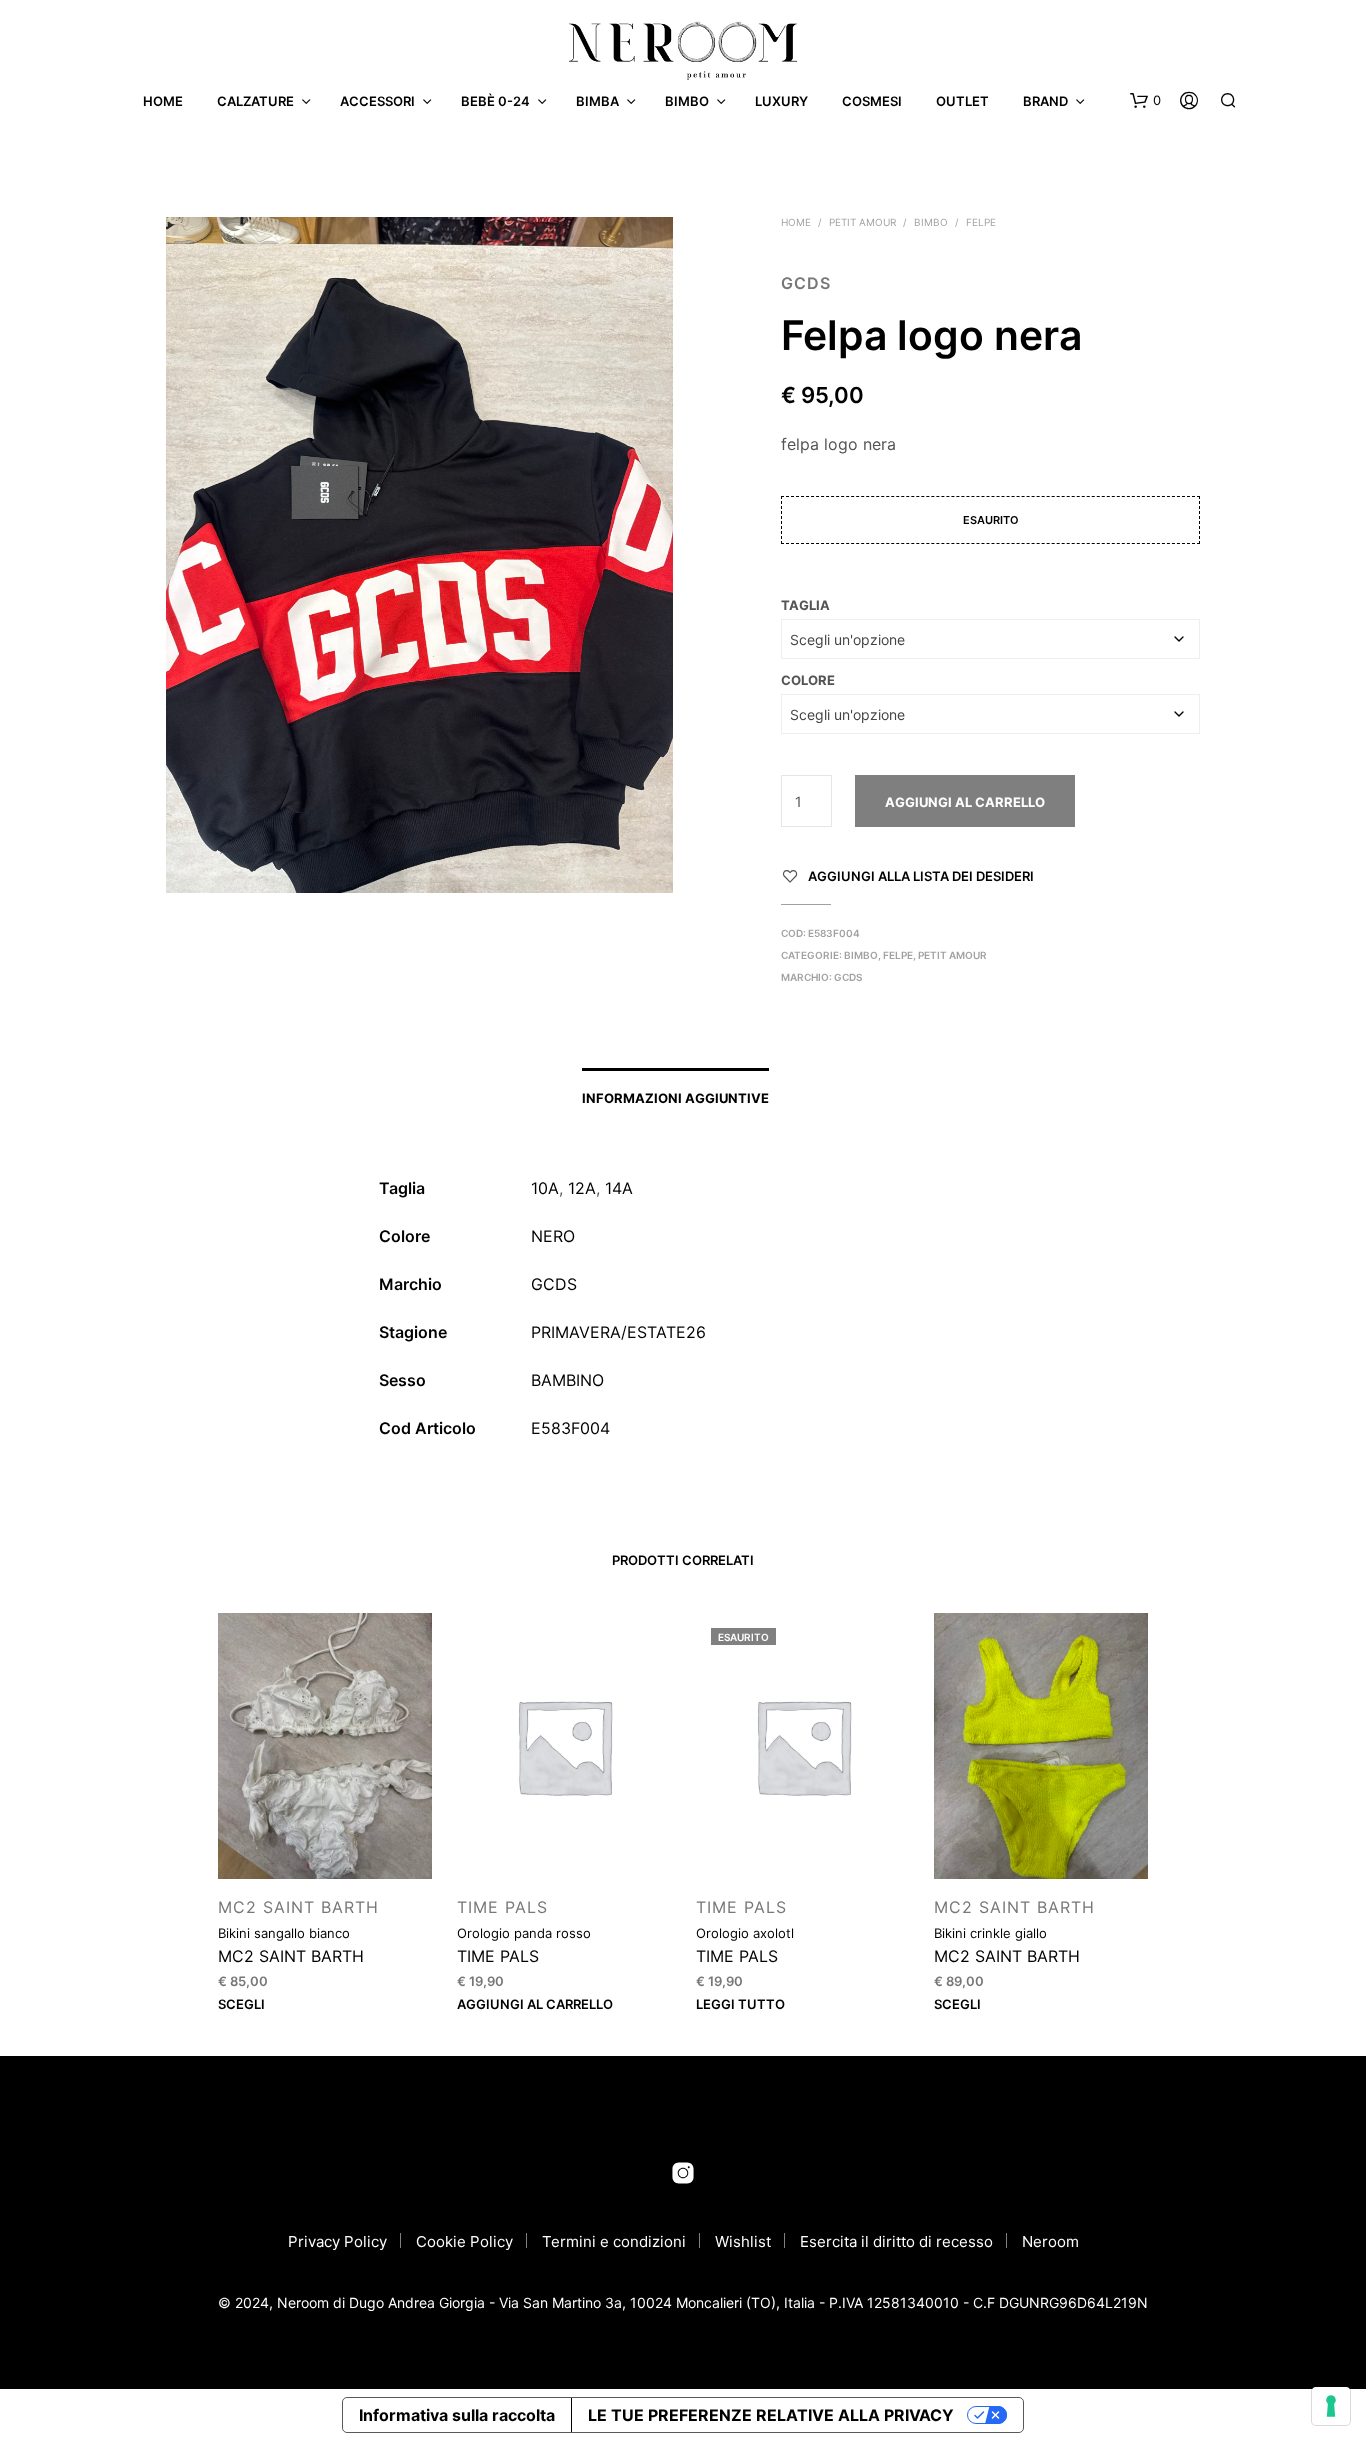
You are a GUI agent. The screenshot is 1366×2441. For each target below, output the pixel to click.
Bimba (597, 101)
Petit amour (862, 222)
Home (163, 101)
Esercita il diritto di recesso (896, 2241)
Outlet (962, 101)
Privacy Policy (337, 2241)
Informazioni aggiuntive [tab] (675, 1098)
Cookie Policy (464, 2241)
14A (619, 1188)
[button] (1145, 101)
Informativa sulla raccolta (457, 2415)
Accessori (377, 101)
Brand (1045, 101)
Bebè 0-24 (495, 101)
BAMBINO (567, 1380)
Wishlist (743, 2241)
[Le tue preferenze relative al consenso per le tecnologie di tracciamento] (1331, 2406)
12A (582, 1188)
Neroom (1050, 2241)
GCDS (806, 283)
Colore (808, 680)
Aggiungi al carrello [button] (535, 2004)
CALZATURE (255, 101)
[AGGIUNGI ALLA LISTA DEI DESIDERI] (325, 1841)
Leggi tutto (740, 2004)
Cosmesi (872, 101)
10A (545, 1188)
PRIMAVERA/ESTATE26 (618, 1332)
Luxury (781, 101)
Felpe (981, 222)
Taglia (805, 605)
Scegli (241, 2004)
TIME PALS (502, 1907)
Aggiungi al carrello (965, 802)
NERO (553, 1236)
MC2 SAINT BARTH (298, 1907)
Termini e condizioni (614, 2241)
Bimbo (687, 101)
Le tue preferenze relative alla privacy (771, 2415)
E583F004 (570, 1428)
